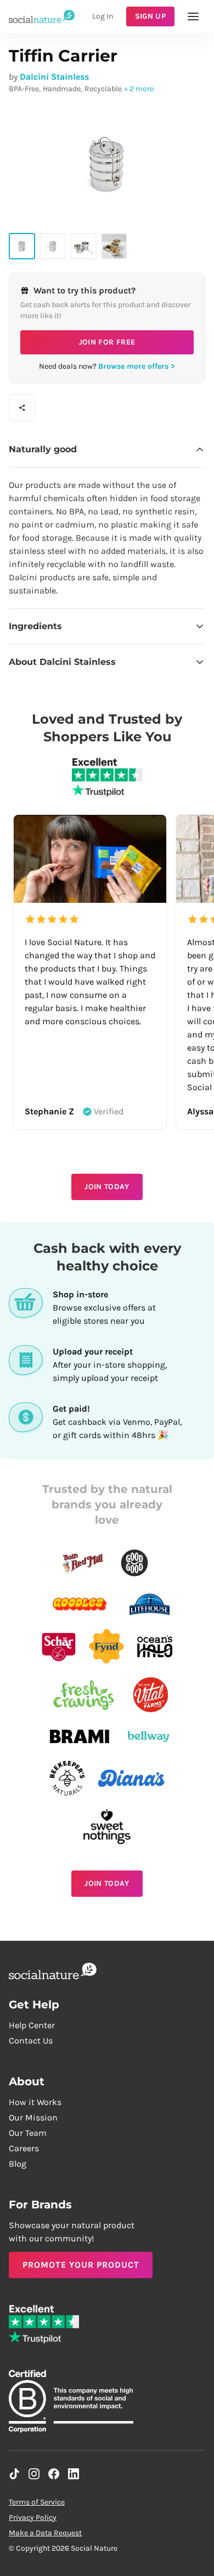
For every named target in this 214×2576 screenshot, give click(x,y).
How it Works (35, 2102)
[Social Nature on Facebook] (54, 2474)
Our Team (28, 2133)
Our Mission (33, 2117)
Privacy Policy (33, 2517)
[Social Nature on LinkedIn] (74, 2474)
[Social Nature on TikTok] (14, 2474)
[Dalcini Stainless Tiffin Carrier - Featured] (22, 246)
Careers (24, 2148)
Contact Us (31, 2041)
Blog (18, 2164)
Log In (103, 16)
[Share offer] (22, 408)
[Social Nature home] (42, 16)
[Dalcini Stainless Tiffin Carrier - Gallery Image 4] (114, 246)
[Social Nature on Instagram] (34, 2474)
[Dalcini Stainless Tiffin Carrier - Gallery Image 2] (53, 246)
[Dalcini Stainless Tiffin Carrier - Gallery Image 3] (83, 246)
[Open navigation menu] (193, 16)
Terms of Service (37, 2502)
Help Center (32, 2025)
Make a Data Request (45, 2533)
